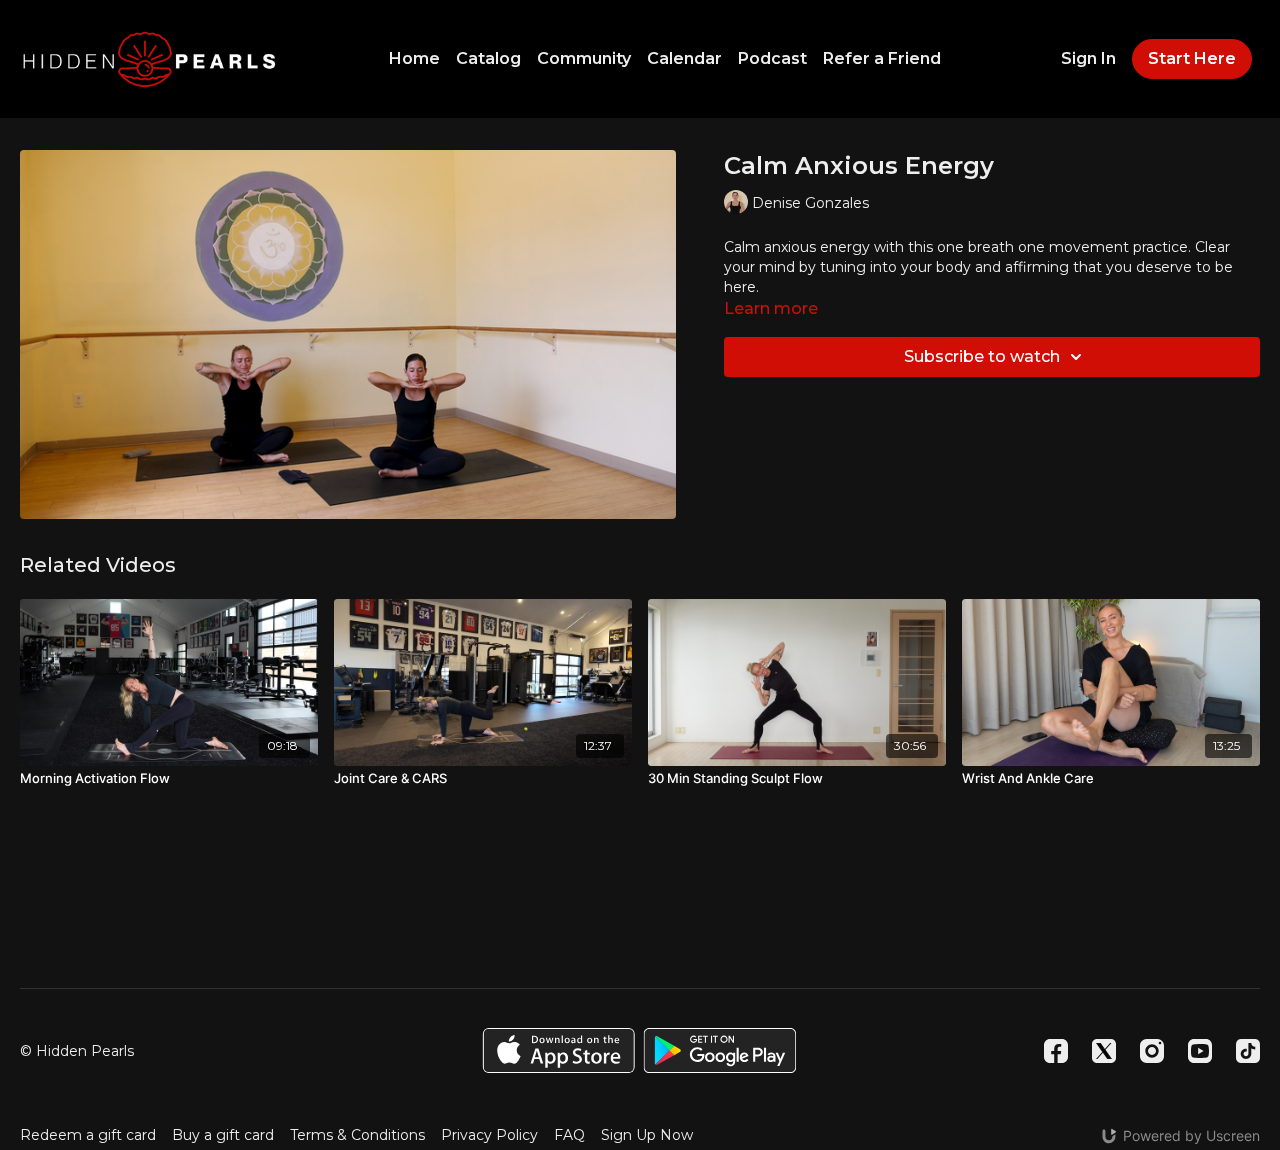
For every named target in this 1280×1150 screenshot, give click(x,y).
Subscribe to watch (982, 356)
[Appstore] (558, 1050)
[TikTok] (1248, 1051)
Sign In (1088, 58)
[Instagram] (1152, 1051)
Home (414, 58)
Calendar (684, 58)
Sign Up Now (647, 1135)
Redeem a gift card (88, 1135)
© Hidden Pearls (77, 1051)
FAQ (569, 1135)
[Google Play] (720, 1050)
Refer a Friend (882, 58)
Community (584, 58)
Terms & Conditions (357, 1135)
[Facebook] (1056, 1051)
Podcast (772, 58)
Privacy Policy (489, 1135)
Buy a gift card (223, 1135)
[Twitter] (1104, 1051)
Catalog (488, 58)
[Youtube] (1200, 1051)
